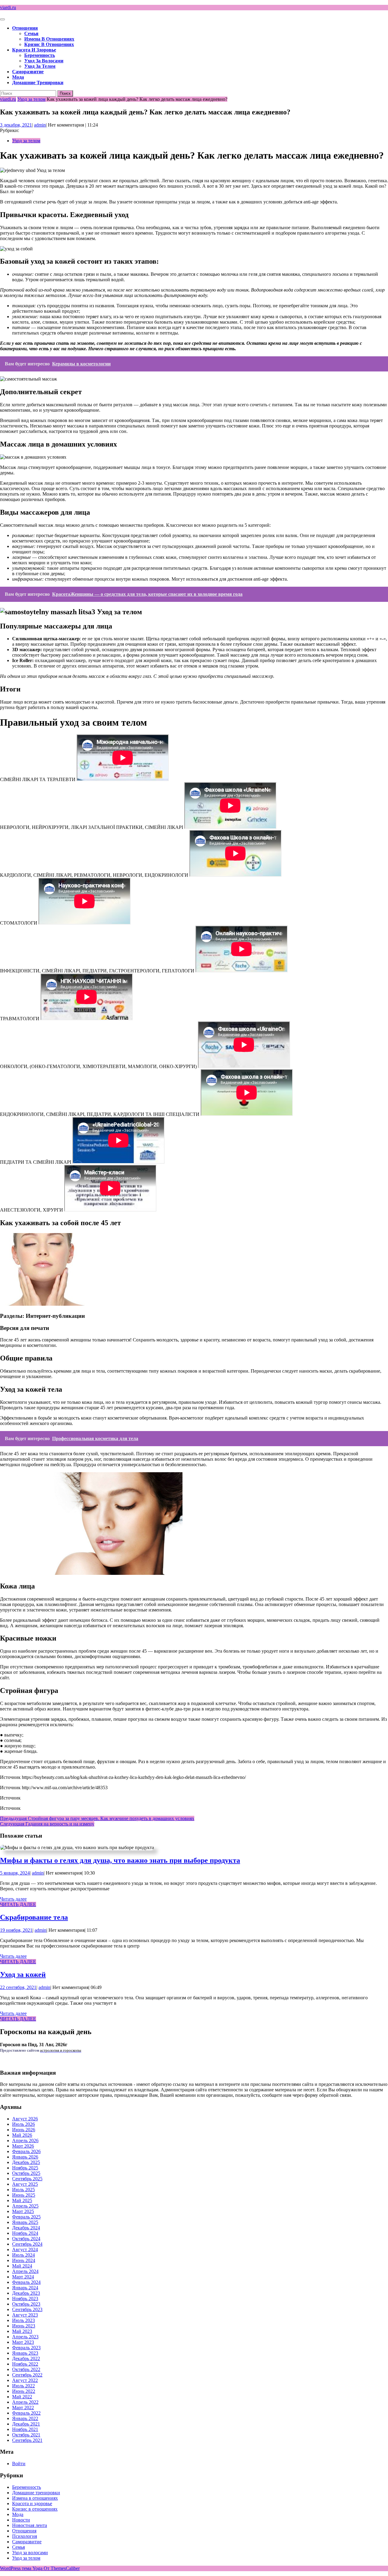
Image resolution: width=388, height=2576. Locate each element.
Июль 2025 (23, 2190)
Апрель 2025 (25, 2206)
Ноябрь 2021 (25, 2429)
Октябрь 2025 (26, 2173)
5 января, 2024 (15, 1873)
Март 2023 (23, 2342)
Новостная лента (30, 2525)
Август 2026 (25, 2119)
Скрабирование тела (34, 1917)
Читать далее (13, 1899)
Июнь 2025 (24, 2195)
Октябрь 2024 (26, 2239)
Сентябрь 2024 (27, 2244)
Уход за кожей (23, 1974)
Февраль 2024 (26, 2282)
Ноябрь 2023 (25, 2299)
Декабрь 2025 (26, 2162)
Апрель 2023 (25, 2337)
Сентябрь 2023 (27, 2309)
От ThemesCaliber (62, 2568)
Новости (21, 2520)
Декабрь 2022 (26, 2358)
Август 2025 (25, 2184)
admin (40, 125)
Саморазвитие (28, 72)
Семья (31, 33)
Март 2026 (23, 2146)
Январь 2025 (25, 2222)
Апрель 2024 (25, 2271)
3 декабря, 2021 (16, 125)
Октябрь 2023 (26, 2304)
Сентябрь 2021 (27, 2440)
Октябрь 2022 (26, 2369)
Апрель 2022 (25, 2402)
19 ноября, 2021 (16, 1930)
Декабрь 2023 (26, 2293)
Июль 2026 (23, 2124)
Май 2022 (22, 2397)
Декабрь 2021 (26, 2424)
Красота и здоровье (34, 50)
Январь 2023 (25, 2353)
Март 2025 (23, 2211)
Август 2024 (25, 2249)
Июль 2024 (23, 2255)
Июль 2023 (23, 2320)
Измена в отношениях (49, 39)
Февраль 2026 (26, 2151)
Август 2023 (25, 2315)
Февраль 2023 (26, 2348)
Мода (18, 77)
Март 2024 (23, 2277)
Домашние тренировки (38, 82)
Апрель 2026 (25, 2141)
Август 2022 (25, 2380)
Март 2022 (23, 2408)
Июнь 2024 (24, 2260)
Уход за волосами (44, 61)
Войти (19, 2464)
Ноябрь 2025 (25, 2168)
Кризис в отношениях (49, 44)
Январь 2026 (25, 2157)
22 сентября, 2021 (18, 1987)
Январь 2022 (25, 2418)
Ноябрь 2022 (25, 2364)
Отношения (25, 28)
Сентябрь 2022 (27, 2375)
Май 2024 (22, 2266)
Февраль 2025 (26, 2217)
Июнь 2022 (24, 2391)
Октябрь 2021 (26, 2435)
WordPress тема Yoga (22, 2568)
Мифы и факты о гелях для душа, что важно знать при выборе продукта (120, 1860)
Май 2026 (22, 2135)
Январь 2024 (25, 2288)
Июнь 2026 (24, 2130)
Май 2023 (22, 2331)
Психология (25, 2536)
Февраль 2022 (26, 2413)
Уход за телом (40, 66)
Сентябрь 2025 (27, 2179)
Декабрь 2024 (26, 2228)
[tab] (2, 19)
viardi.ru (8, 7)
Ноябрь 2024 (25, 2233)
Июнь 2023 (24, 2326)
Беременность (40, 55)
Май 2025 (22, 2200)
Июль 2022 (23, 2386)
